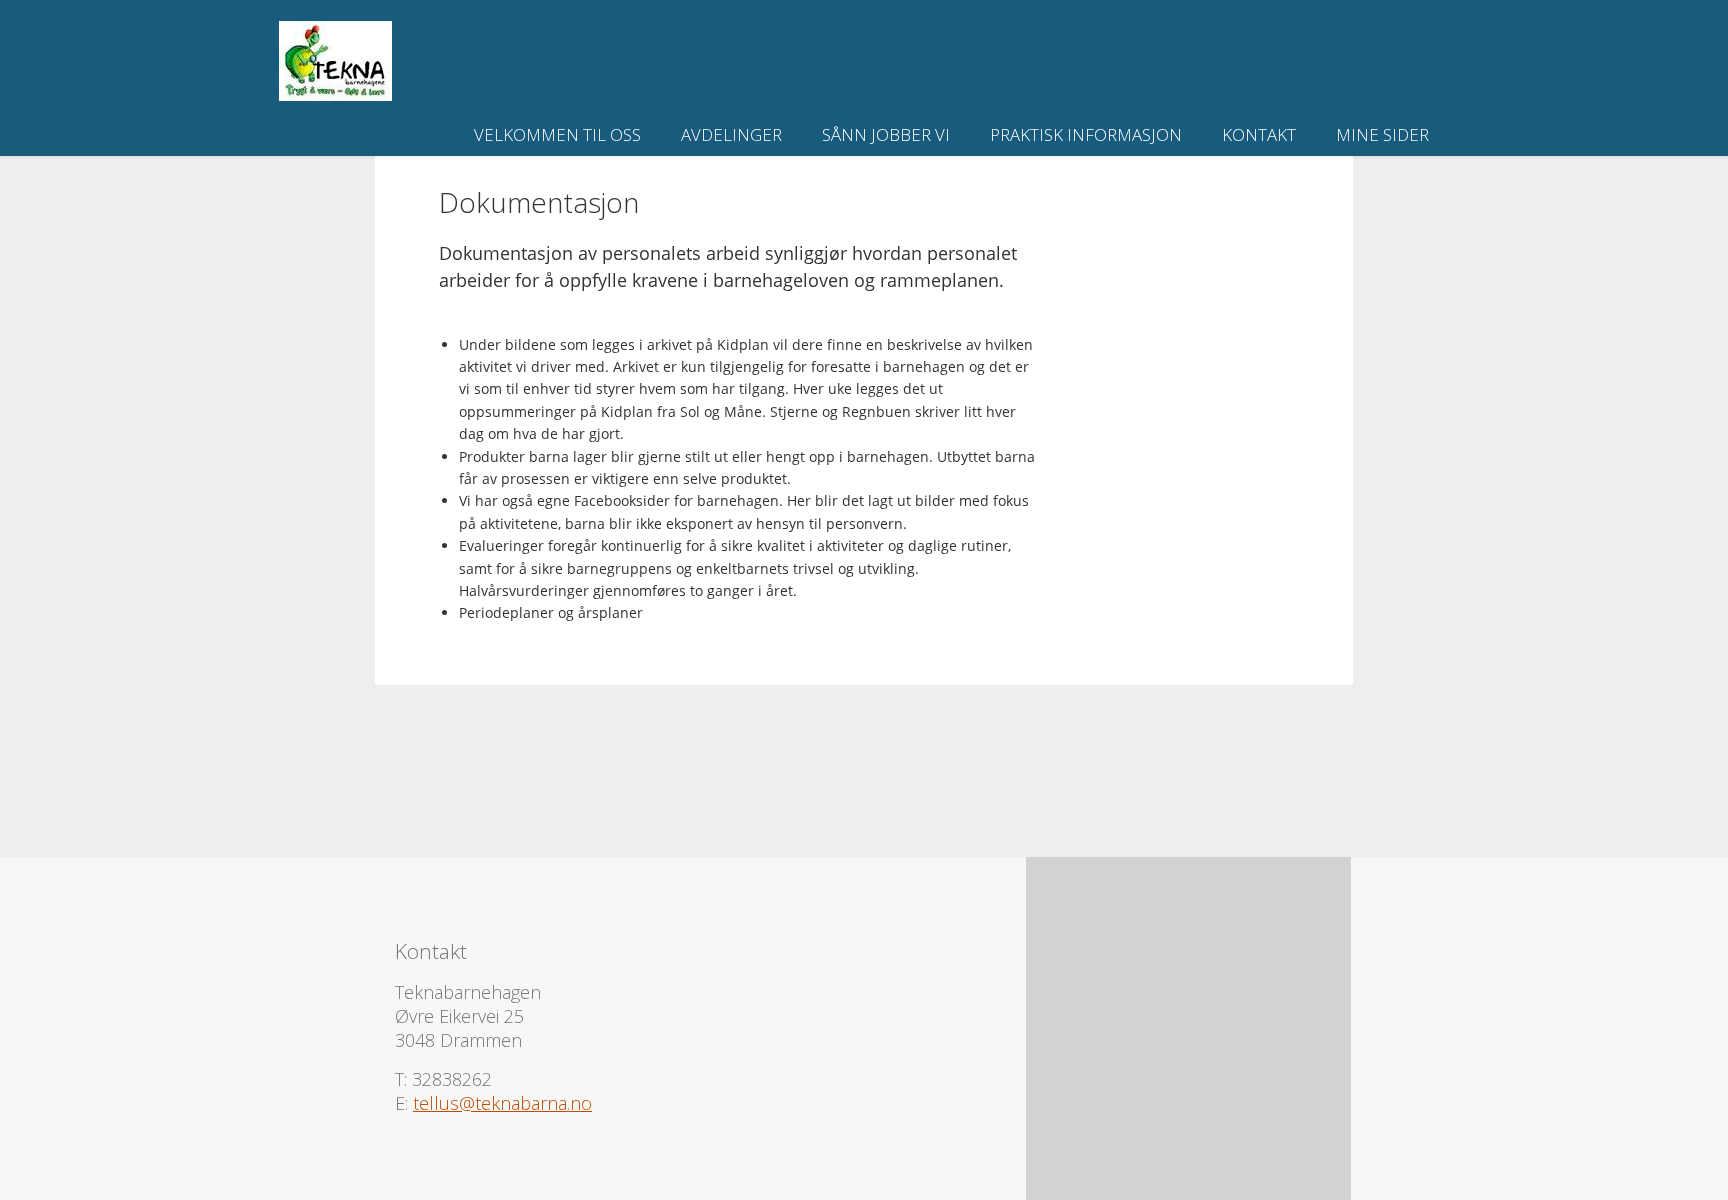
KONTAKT (1259, 134)
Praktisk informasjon (1086, 134)
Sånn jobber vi (886, 134)
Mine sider (1382, 134)
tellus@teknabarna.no (502, 1103)
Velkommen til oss (557, 134)
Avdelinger (731, 134)
